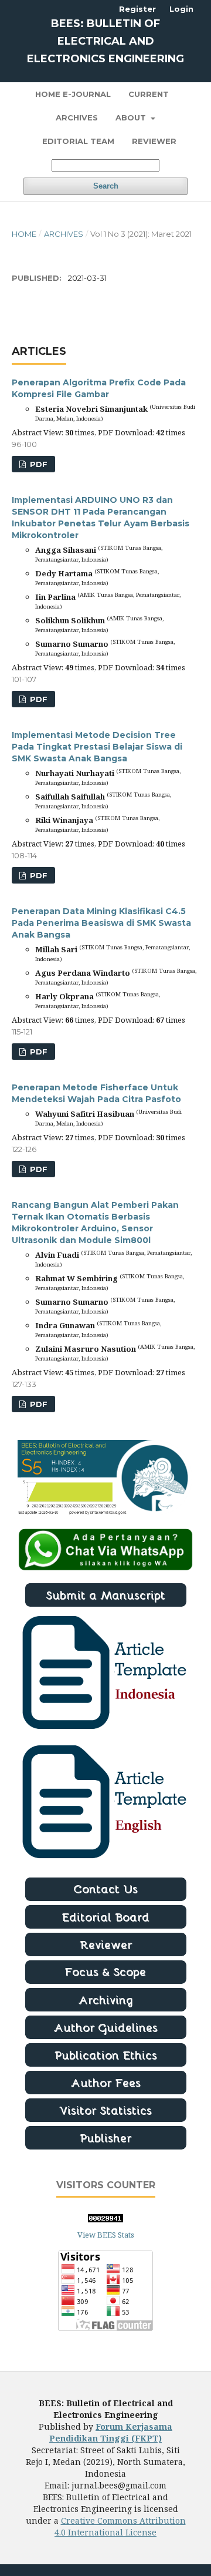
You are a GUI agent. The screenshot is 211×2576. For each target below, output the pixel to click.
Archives (77, 117)
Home (24, 234)
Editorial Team (78, 141)
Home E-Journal (73, 94)
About (132, 117)
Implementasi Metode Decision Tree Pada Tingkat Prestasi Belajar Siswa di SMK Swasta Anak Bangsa (97, 747)
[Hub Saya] (105, 1568)
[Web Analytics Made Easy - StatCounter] (105, 2219)
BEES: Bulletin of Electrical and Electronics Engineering (105, 41)
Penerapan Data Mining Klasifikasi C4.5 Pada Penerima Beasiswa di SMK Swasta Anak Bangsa (101, 923)
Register (137, 9)
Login (181, 9)
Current (149, 94)
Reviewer (154, 141)
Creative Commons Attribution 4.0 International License (120, 2526)
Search (106, 186)
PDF (38, 464)
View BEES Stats (106, 2235)
